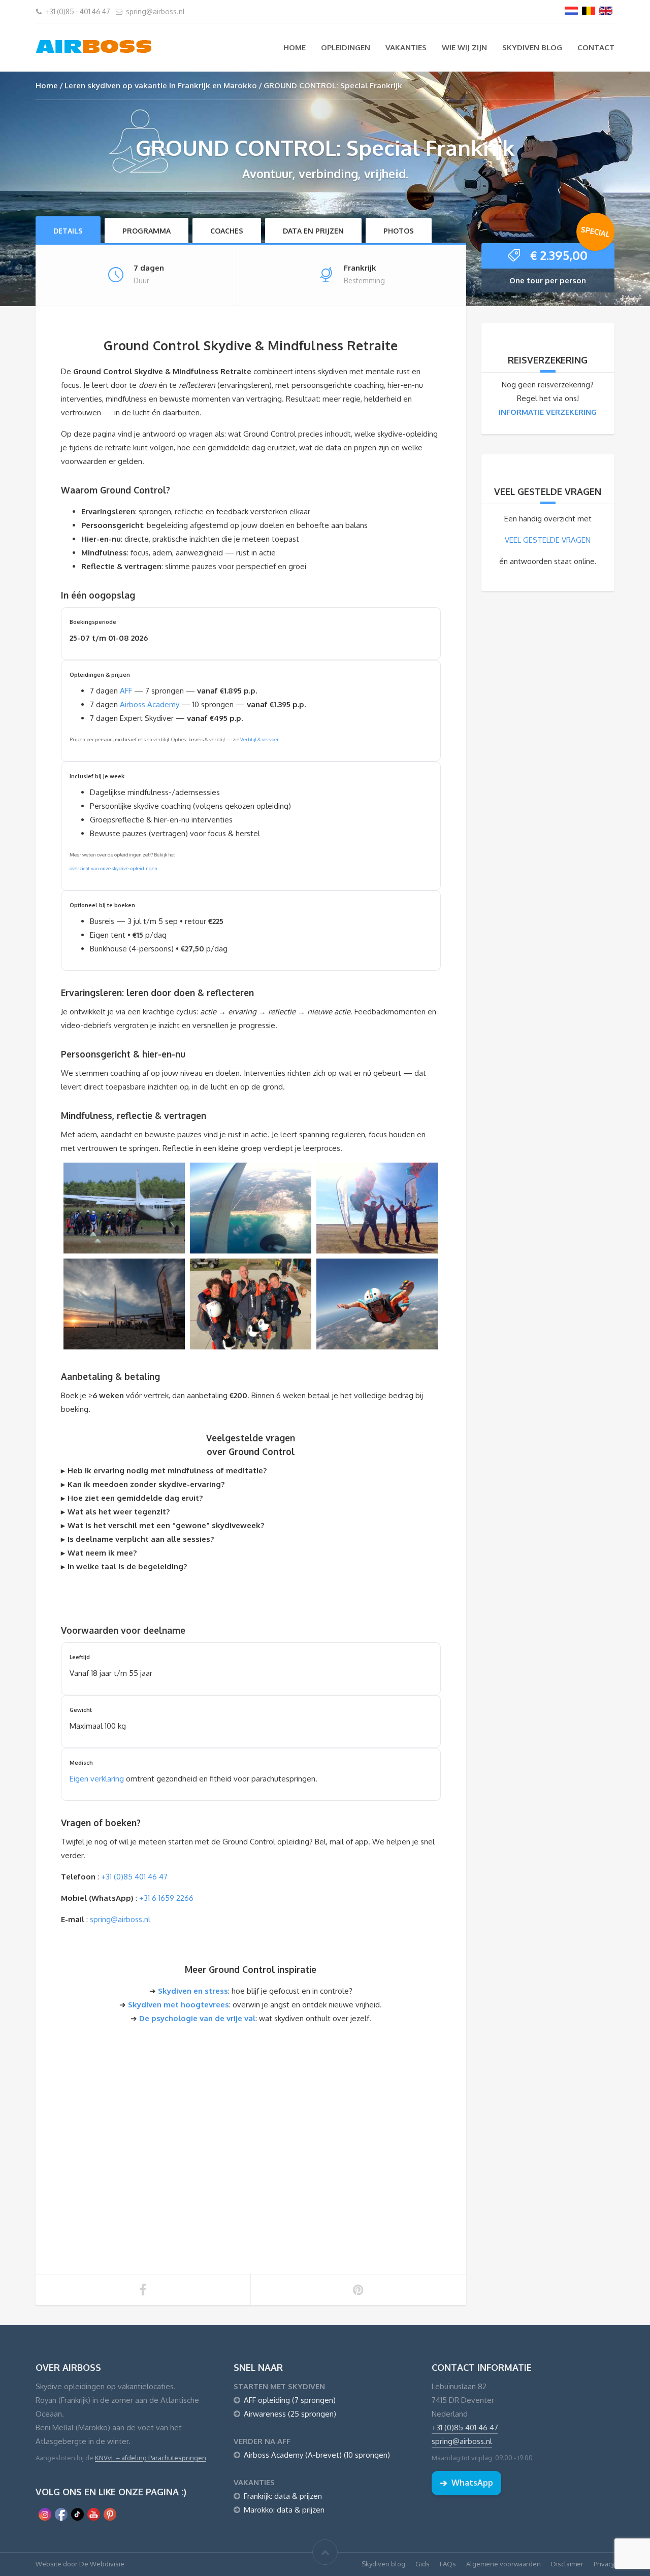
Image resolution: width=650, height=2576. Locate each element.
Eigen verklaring (97, 1779)
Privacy (604, 2564)
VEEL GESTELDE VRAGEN (548, 540)
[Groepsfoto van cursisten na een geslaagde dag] (251, 1304)
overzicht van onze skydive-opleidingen (113, 868)
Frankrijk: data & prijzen (283, 2496)
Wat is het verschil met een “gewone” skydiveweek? (166, 1525)
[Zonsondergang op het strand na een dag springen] (124, 1304)
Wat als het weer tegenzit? (119, 1512)
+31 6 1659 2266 (166, 1898)
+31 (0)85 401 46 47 (134, 1877)
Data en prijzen (313, 231)
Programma (147, 231)
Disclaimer (567, 2564)
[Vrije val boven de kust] (377, 1304)
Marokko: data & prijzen (284, 2510)
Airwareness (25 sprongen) (290, 2414)
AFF (126, 691)
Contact (596, 47)
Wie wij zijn (464, 47)
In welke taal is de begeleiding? (127, 1566)
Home (295, 47)
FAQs (448, 2564)
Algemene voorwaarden (503, 2564)
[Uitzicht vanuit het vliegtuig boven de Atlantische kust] (251, 1208)
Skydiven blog (532, 47)
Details (68, 231)
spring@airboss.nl (155, 11)
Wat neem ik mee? (102, 1553)
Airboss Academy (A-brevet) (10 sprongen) (317, 2455)
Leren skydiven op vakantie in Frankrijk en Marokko (161, 86)
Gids (422, 2564)
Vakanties (406, 47)
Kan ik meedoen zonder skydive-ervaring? (146, 1484)
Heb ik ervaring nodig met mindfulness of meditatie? (167, 1471)
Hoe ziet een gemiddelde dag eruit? (135, 1498)
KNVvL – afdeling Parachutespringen (151, 2458)
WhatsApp (466, 2483)
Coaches (227, 231)
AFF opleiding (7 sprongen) (290, 2400)
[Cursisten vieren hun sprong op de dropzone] (377, 1208)
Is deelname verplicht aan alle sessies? (141, 1539)
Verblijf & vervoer (259, 739)
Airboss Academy (150, 704)
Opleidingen (346, 47)
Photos (399, 231)
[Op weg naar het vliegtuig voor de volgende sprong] (124, 1208)
